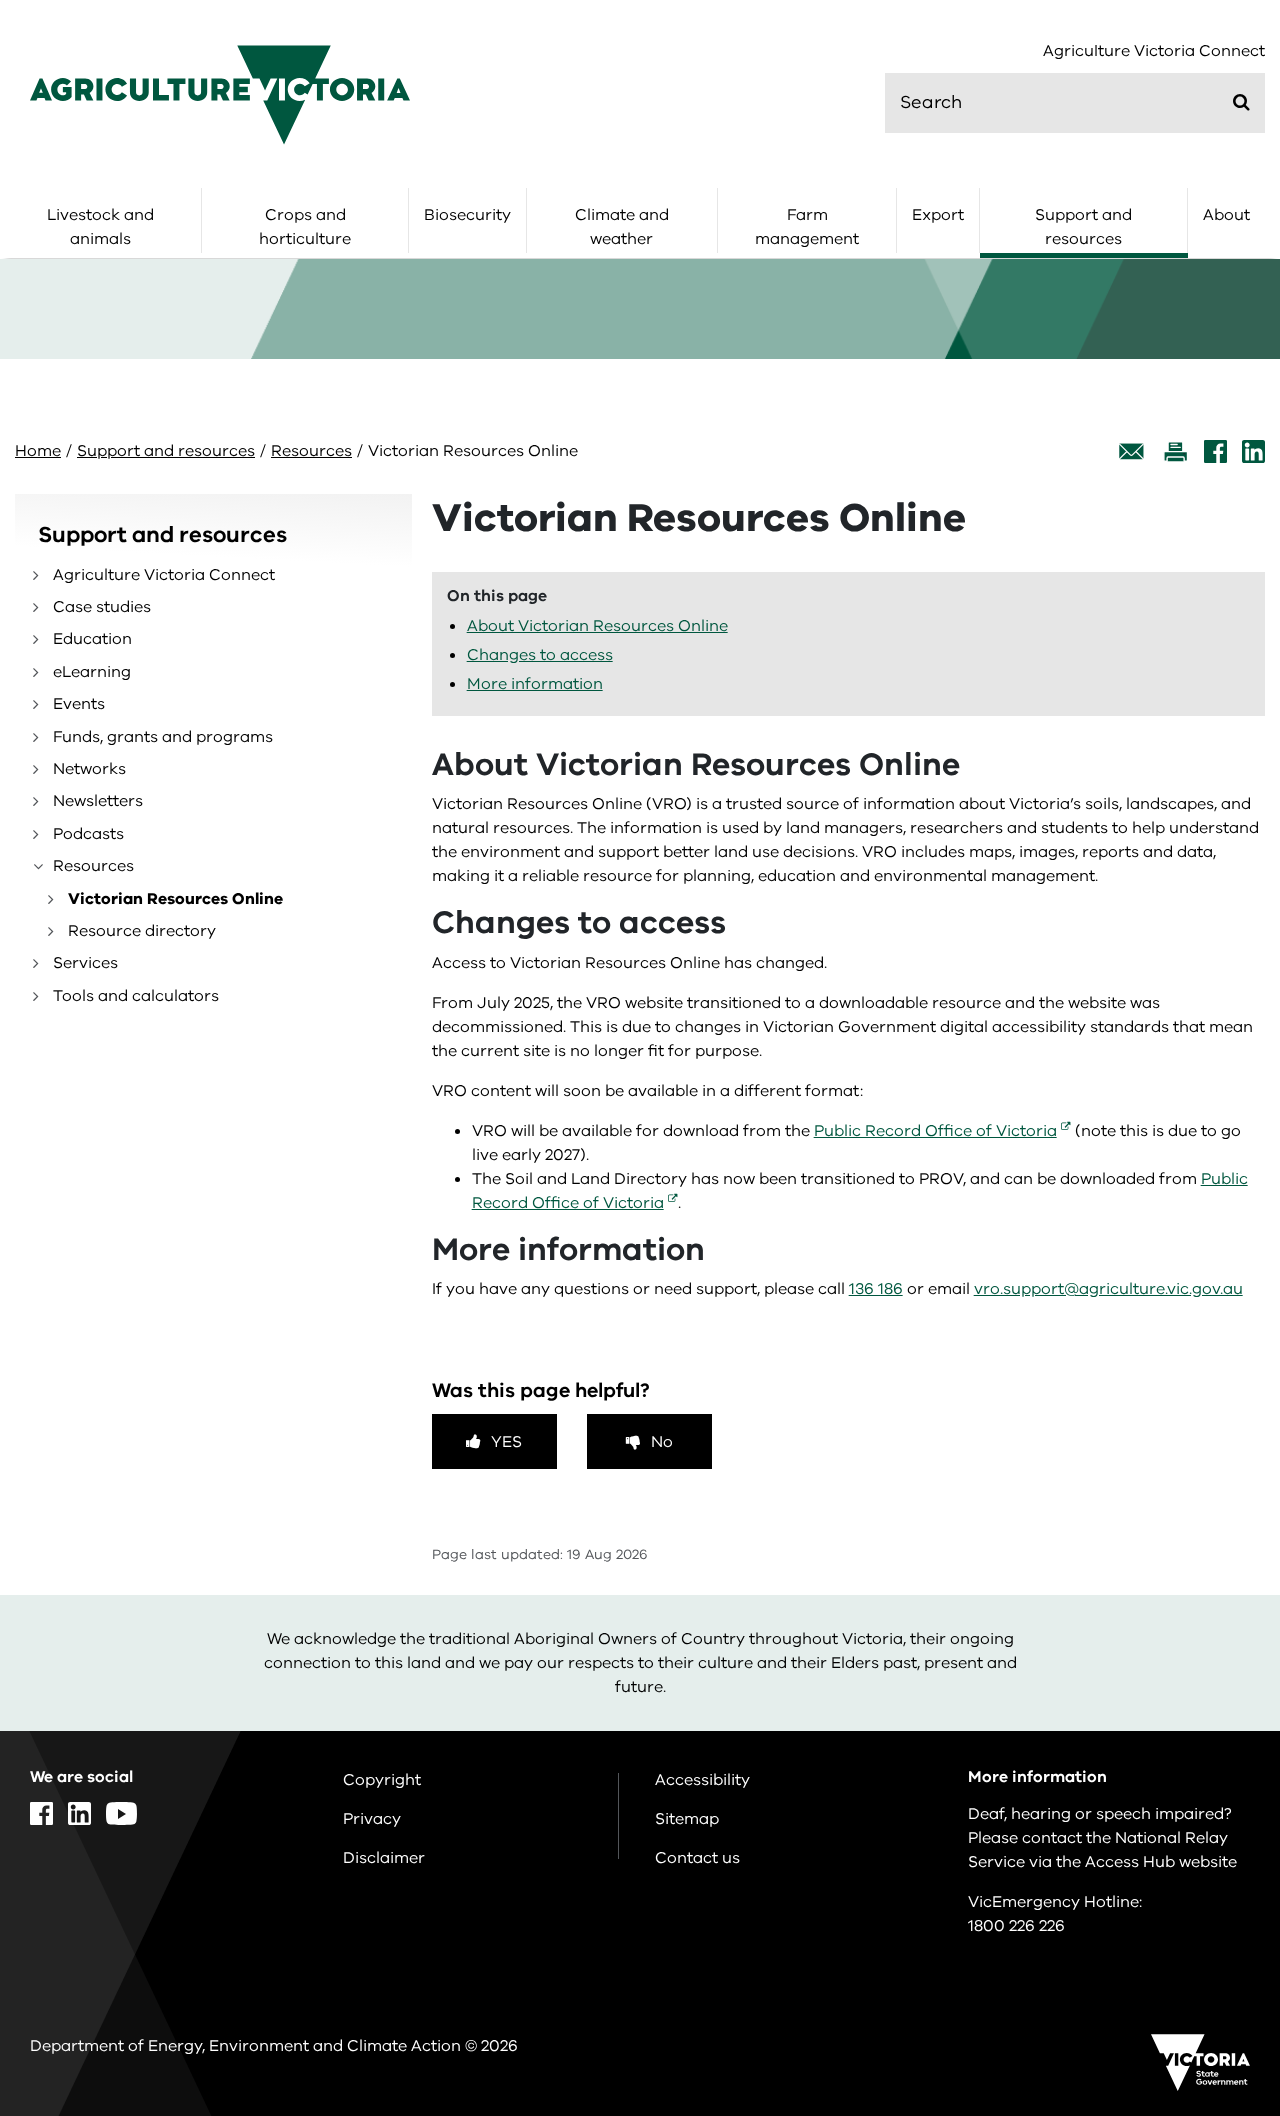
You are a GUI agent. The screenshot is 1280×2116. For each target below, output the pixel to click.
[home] (220, 94)
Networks (89, 769)
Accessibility (702, 1780)
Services (85, 963)
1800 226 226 (1016, 1926)
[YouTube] (121, 1813)
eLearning (92, 672)
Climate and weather (622, 227)
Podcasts (88, 834)
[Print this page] (1175, 451)
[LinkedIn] (1253, 451)
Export (938, 215)
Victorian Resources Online (175, 899)
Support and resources (1083, 227)
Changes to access (540, 655)
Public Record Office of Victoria (935, 1131)
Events (79, 704)
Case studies (102, 607)
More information (535, 684)
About (1226, 215)
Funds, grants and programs (163, 737)
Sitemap (687, 1819)
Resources (311, 451)
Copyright (382, 1780)
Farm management (807, 227)
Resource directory (142, 931)
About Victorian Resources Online (597, 626)
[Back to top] (1201, 1878)
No (662, 1442)
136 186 (876, 1289)
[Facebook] (1215, 451)
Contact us (697, 1858)
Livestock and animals (100, 227)
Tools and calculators (136, 996)
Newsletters (98, 801)
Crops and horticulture (305, 227)
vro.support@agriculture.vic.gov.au (1108, 1289)
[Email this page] (1132, 451)
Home (38, 451)
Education (92, 639)
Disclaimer (384, 1858)
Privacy (372, 1819)
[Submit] (1241, 102)
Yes (506, 1442)
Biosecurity (467, 215)
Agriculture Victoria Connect (1154, 51)
